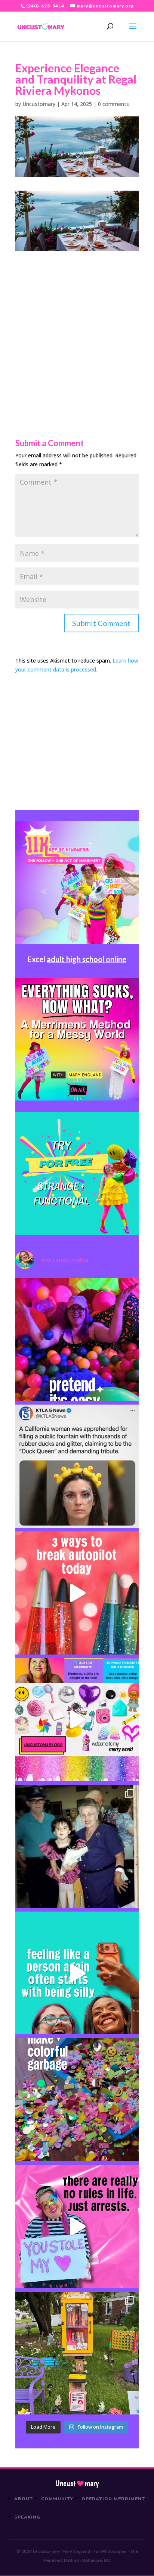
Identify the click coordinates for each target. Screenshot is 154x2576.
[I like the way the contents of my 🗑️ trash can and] (77, 2100)
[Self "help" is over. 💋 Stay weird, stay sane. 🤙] (77, 1973)
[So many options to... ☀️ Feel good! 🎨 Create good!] (77, 1720)
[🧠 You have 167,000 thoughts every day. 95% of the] (77, 1593)
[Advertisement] (77, 328)
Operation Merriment (113, 2499)
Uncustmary (77, 2483)
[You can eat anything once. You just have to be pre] (77, 2226)
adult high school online (87, 959)
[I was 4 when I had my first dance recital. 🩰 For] (77, 1846)
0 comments (113, 104)
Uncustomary (39, 104)
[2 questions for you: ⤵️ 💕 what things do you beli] (77, 1340)
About (24, 2499)
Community (57, 2499)
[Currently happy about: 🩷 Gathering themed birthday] (77, 2353)
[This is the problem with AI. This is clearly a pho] (77, 1466)
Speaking (27, 2517)
